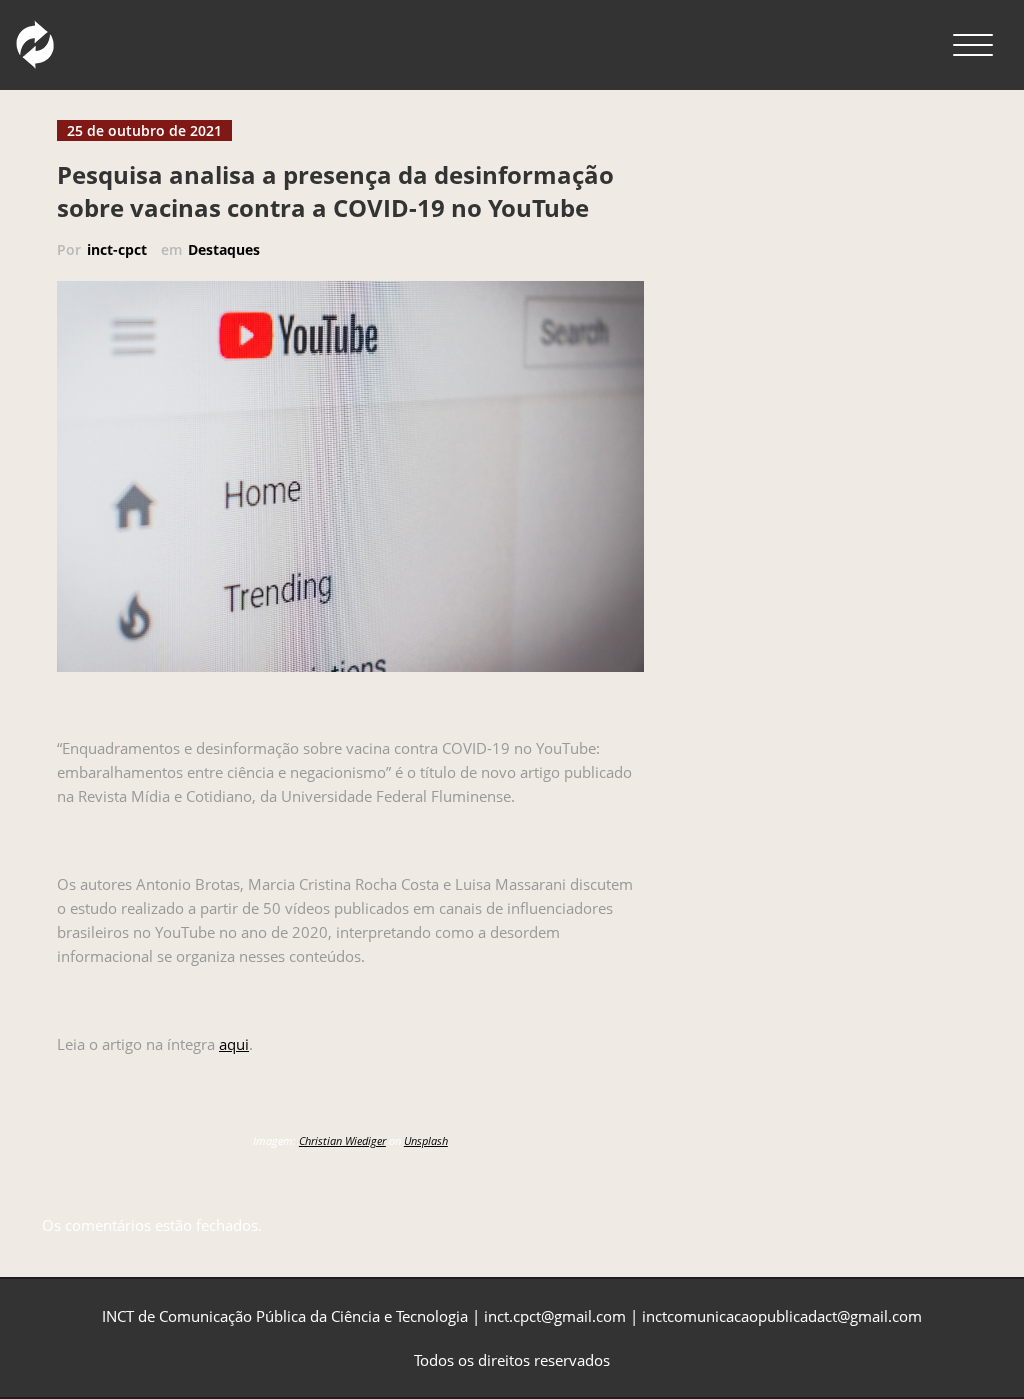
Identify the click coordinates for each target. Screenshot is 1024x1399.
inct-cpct (117, 249)
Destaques (224, 249)
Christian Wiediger (342, 1140)
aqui (234, 1044)
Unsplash (426, 1140)
